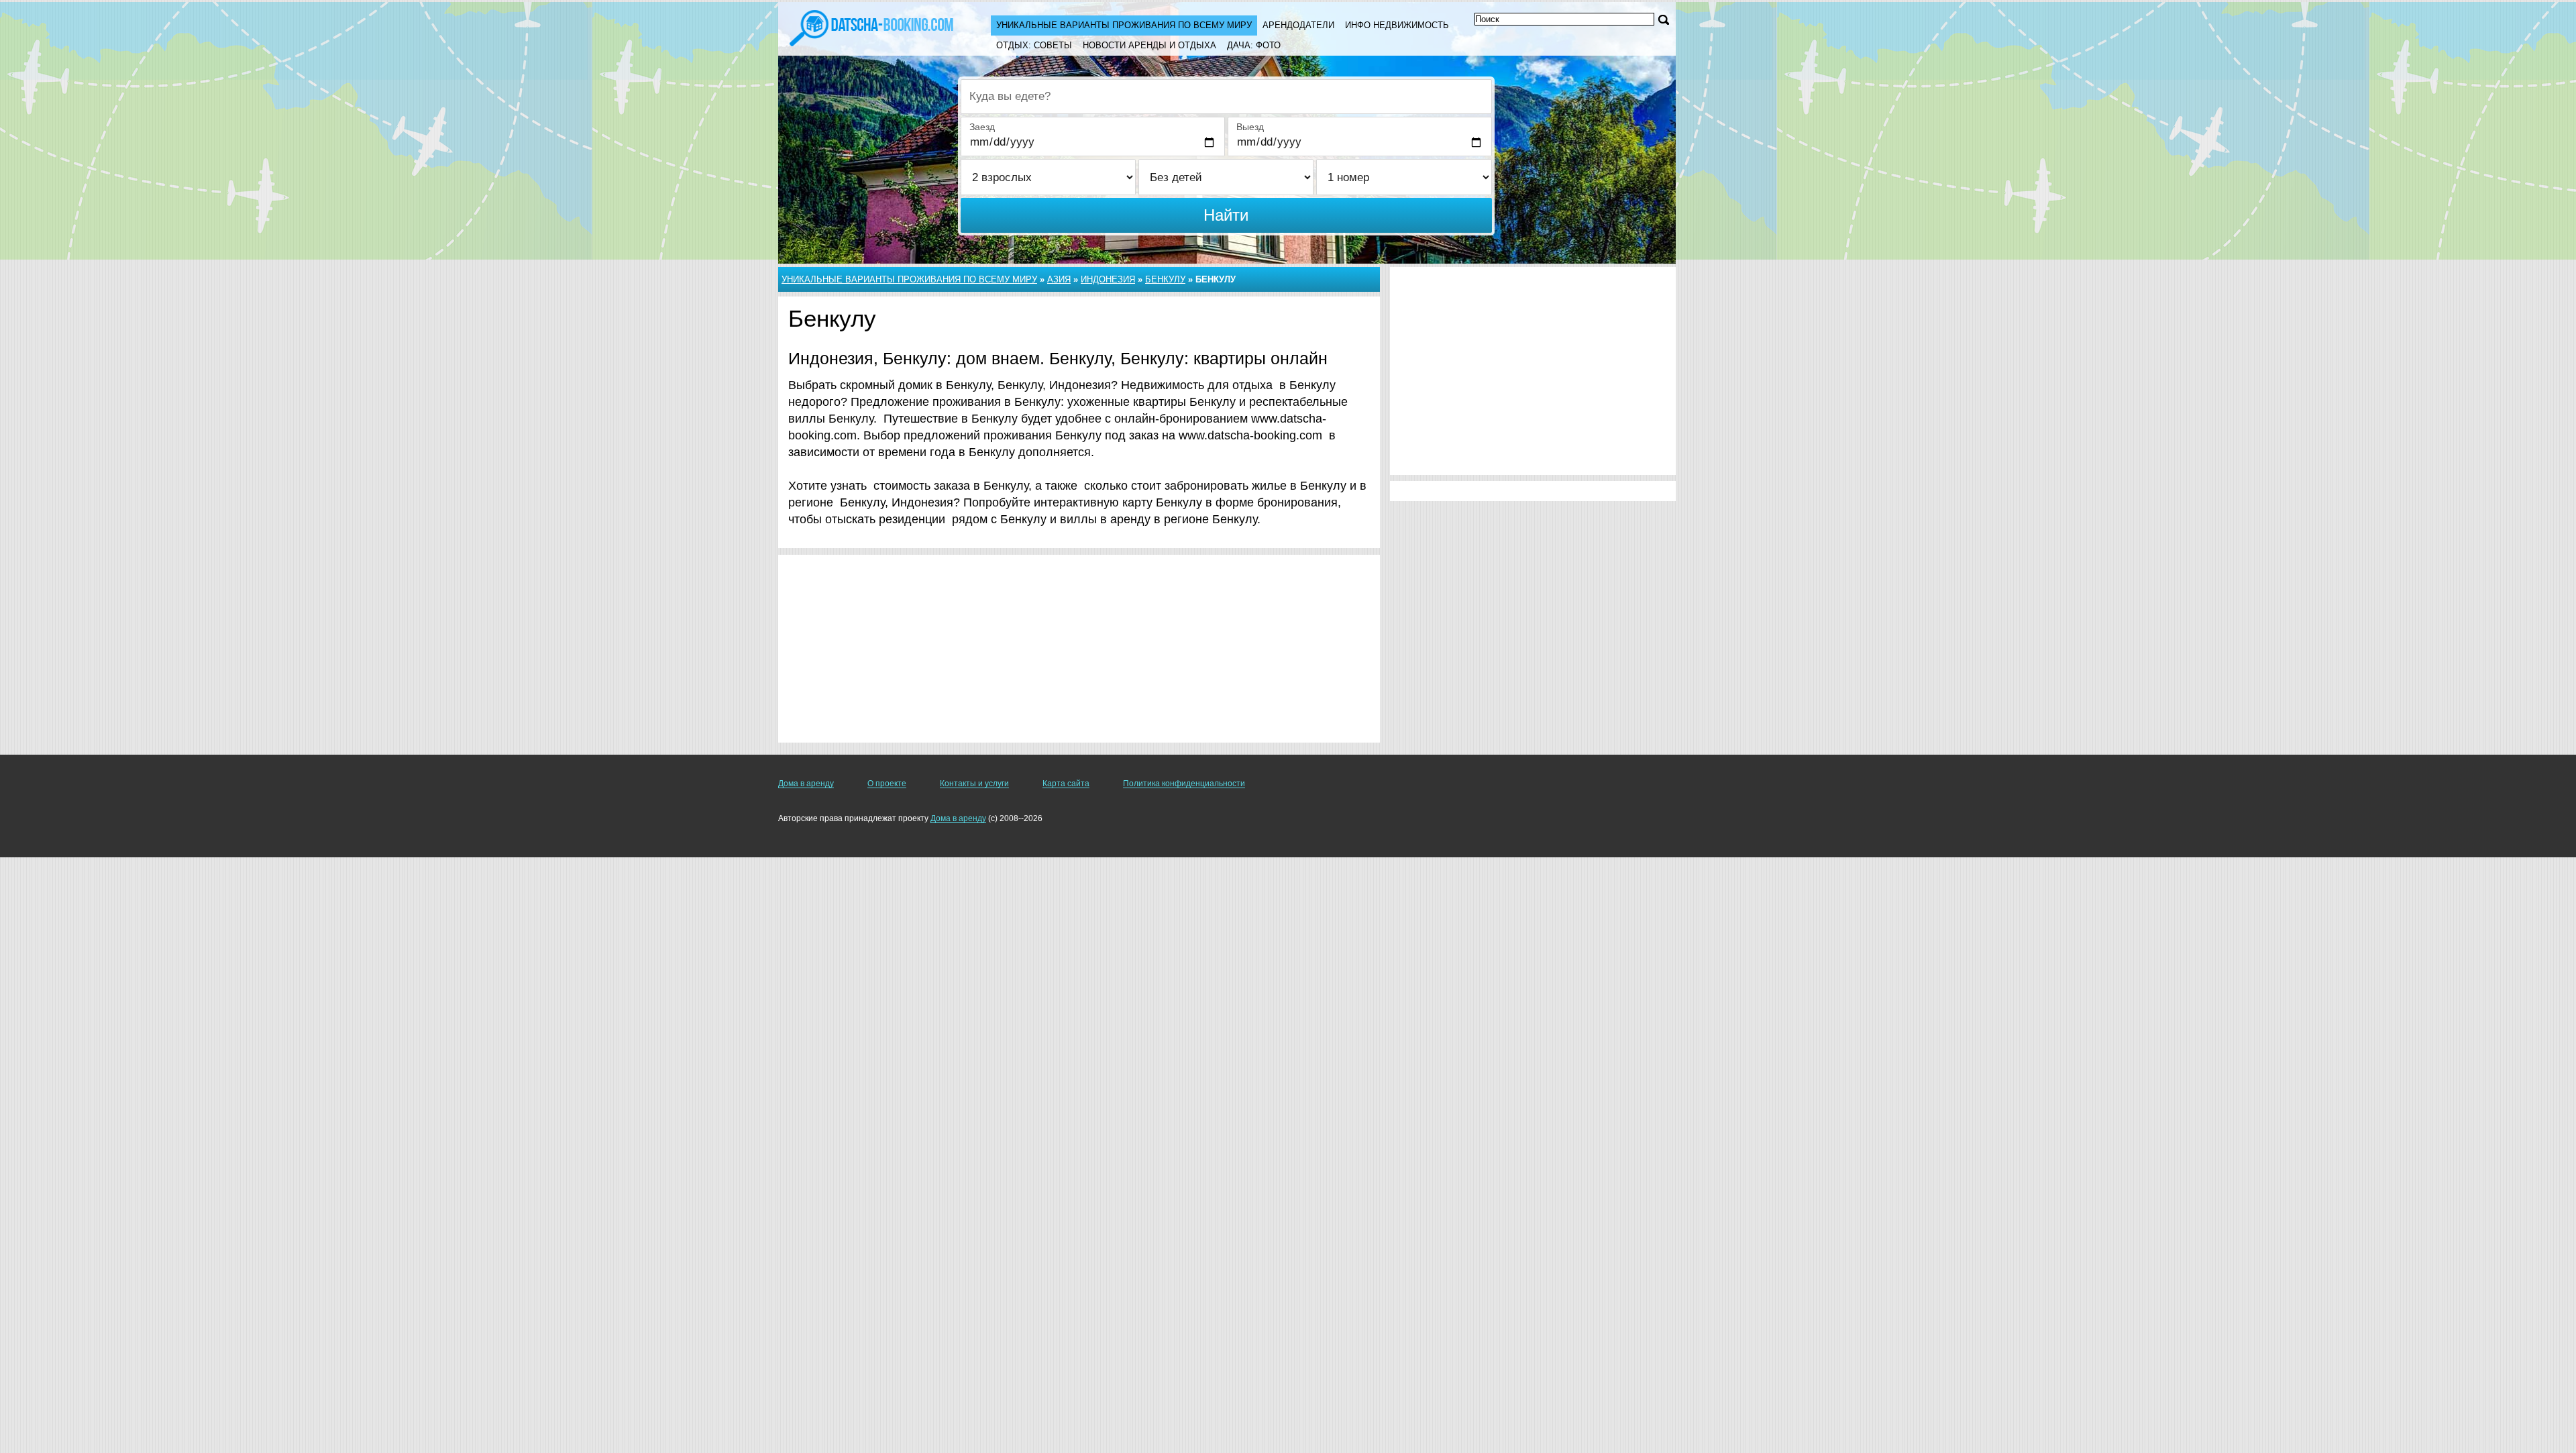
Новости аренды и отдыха (1149, 45)
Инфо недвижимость (1397, 25)
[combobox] (1226, 97)
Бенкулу (1165, 279)
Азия (1059, 279)
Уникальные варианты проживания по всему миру (1124, 25)
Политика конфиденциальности (1184, 784)
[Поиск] (1664, 20)
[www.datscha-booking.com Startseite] (871, 27)
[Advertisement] (1079, 649)
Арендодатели (1298, 25)
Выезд (1250, 127)
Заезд (982, 127)
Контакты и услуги (974, 784)
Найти (1226, 215)
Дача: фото (1254, 45)
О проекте (887, 784)
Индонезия (1108, 279)
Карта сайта (1066, 784)
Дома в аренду (806, 784)
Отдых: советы (1034, 45)
